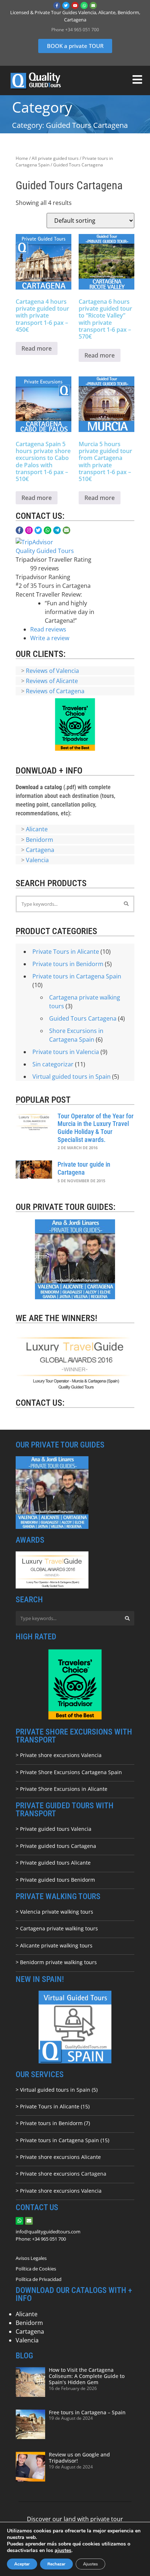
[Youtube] (75, 5)
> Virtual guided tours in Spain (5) (57, 2090)
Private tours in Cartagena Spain (77, 976)
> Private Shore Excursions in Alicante (62, 1789)
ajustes (63, 2551)
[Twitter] (66, 5)
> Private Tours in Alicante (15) (53, 2106)
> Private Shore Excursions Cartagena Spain (69, 1772)
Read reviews (48, 629)
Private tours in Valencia (66, 1052)
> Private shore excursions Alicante (58, 2157)
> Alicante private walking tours (54, 1945)
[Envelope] (93, 5)
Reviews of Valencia (52, 671)
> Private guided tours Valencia (54, 1829)
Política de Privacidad (39, 2279)
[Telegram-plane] (57, 530)
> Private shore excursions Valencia (59, 1755)
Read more (37, 348)
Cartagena (40, 850)
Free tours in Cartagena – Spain (87, 2412)
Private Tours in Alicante (66, 952)
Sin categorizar (53, 1064)
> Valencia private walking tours (54, 1912)
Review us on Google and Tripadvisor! (79, 2458)
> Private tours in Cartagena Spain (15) (62, 2140)
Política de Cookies (36, 2269)
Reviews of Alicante (52, 681)
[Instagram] (29, 530)
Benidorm (40, 840)
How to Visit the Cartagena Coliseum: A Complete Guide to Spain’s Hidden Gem (87, 2376)
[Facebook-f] (57, 5)
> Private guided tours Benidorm (55, 1880)
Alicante (37, 829)
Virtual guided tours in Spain (72, 1077)
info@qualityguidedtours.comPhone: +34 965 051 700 (48, 2235)
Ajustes (90, 2564)
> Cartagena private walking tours (57, 1928)
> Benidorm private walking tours (56, 1962)
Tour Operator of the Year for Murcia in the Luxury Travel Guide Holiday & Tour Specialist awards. (96, 1128)
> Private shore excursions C (50, 2174)
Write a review (50, 638)
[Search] (126, 904)
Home (22, 158)
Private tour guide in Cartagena (84, 1168)
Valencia (37, 860)
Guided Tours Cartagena (83, 1018)
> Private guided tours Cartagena (56, 1846)
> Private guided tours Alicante (53, 1863)
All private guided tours (55, 158)
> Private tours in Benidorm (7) (53, 2123)
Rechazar (56, 2564)
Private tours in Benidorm (68, 964)
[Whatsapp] (84, 5)
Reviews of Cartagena (55, 691)
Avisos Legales (31, 2258)
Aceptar (22, 2564)
